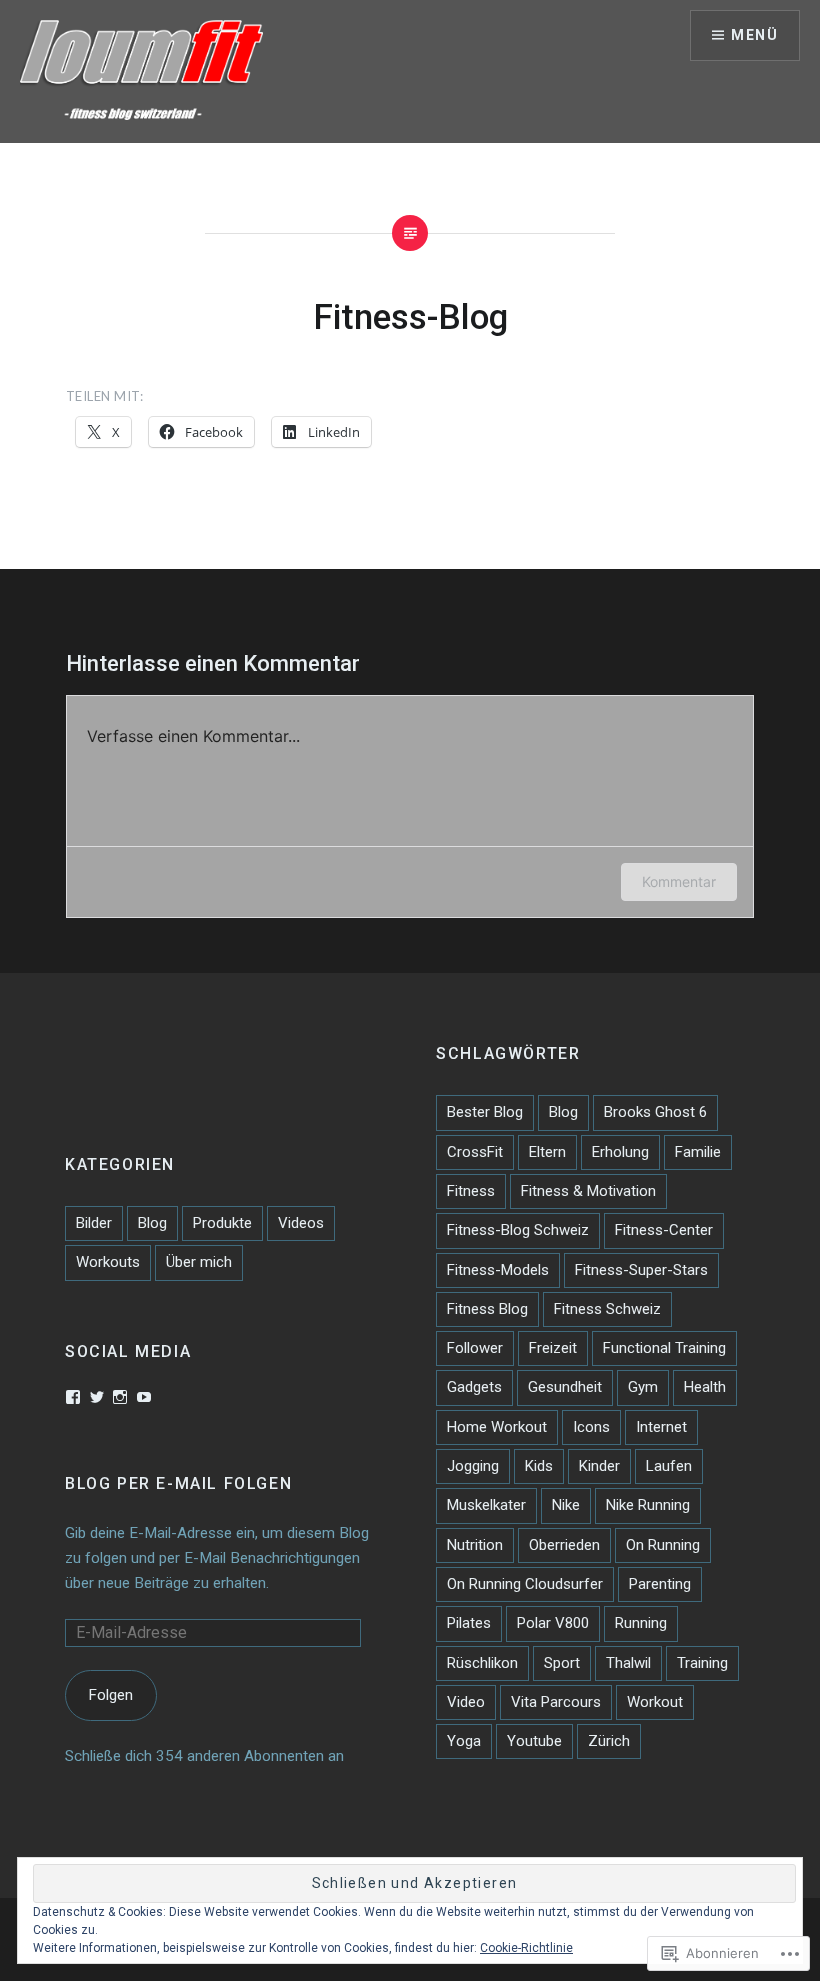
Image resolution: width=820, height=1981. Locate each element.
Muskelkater (486, 1505)
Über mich (199, 1262)
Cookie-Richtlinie (526, 1948)
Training (702, 1663)
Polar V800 (553, 1623)
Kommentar (679, 881)
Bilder (94, 1223)
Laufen (669, 1466)
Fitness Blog (487, 1309)
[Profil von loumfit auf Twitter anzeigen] (97, 1397)
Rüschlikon (482, 1663)
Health (705, 1387)
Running (641, 1623)
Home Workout (497, 1427)
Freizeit (553, 1348)
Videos (301, 1223)
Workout (655, 1702)
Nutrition (475, 1545)
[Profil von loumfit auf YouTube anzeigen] (144, 1397)
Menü (754, 35)
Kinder (599, 1466)
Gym (643, 1387)
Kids (539, 1466)
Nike (566, 1505)
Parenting (660, 1584)
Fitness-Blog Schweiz (518, 1230)
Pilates (469, 1623)
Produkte (222, 1223)
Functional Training (664, 1348)
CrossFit (475, 1152)
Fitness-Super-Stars (641, 1270)
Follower (475, 1348)
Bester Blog (485, 1112)
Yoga (464, 1741)
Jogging (473, 1466)
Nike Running (648, 1505)
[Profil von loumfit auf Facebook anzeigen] (73, 1397)
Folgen (110, 1695)
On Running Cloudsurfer (525, 1584)
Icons (591, 1427)
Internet (661, 1427)
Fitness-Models (498, 1270)
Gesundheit (565, 1387)
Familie (698, 1152)
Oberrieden (564, 1545)
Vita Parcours (556, 1702)
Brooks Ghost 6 (655, 1112)
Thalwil (628, 1663)
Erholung (620, 1152)
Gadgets (474, 1387)
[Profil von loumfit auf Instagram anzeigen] (120, 1397)
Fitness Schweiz (607, 1309)
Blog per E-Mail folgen (178, 1483)
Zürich (609, 1741)
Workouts (108, 1262)
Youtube (534, 1741)
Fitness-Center (664, 1230)
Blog (563, 1112)
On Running (663, 1545)
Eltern (547, 1152)
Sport (562, 1663)
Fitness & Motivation (588, 1191)
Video (466, 1702)
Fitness (471, 1191)
